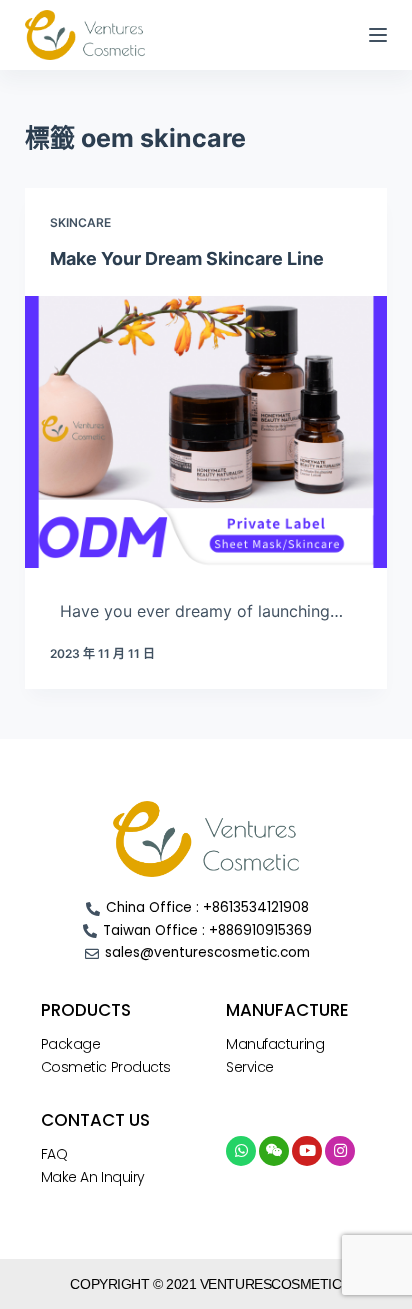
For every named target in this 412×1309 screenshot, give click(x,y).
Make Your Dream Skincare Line (187, 258)
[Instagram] (340, 1151)
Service (250, 1067)
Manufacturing (275, 1044)
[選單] (378, 35)
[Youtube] (307, 1151)
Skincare (80, 222)
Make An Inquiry (93, 1177)
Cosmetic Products (106, 1067)
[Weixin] (274, 1151)
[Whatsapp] (241, 1151)
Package (71, 1044)
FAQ (54, 1154)
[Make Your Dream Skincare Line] (206, 432)
